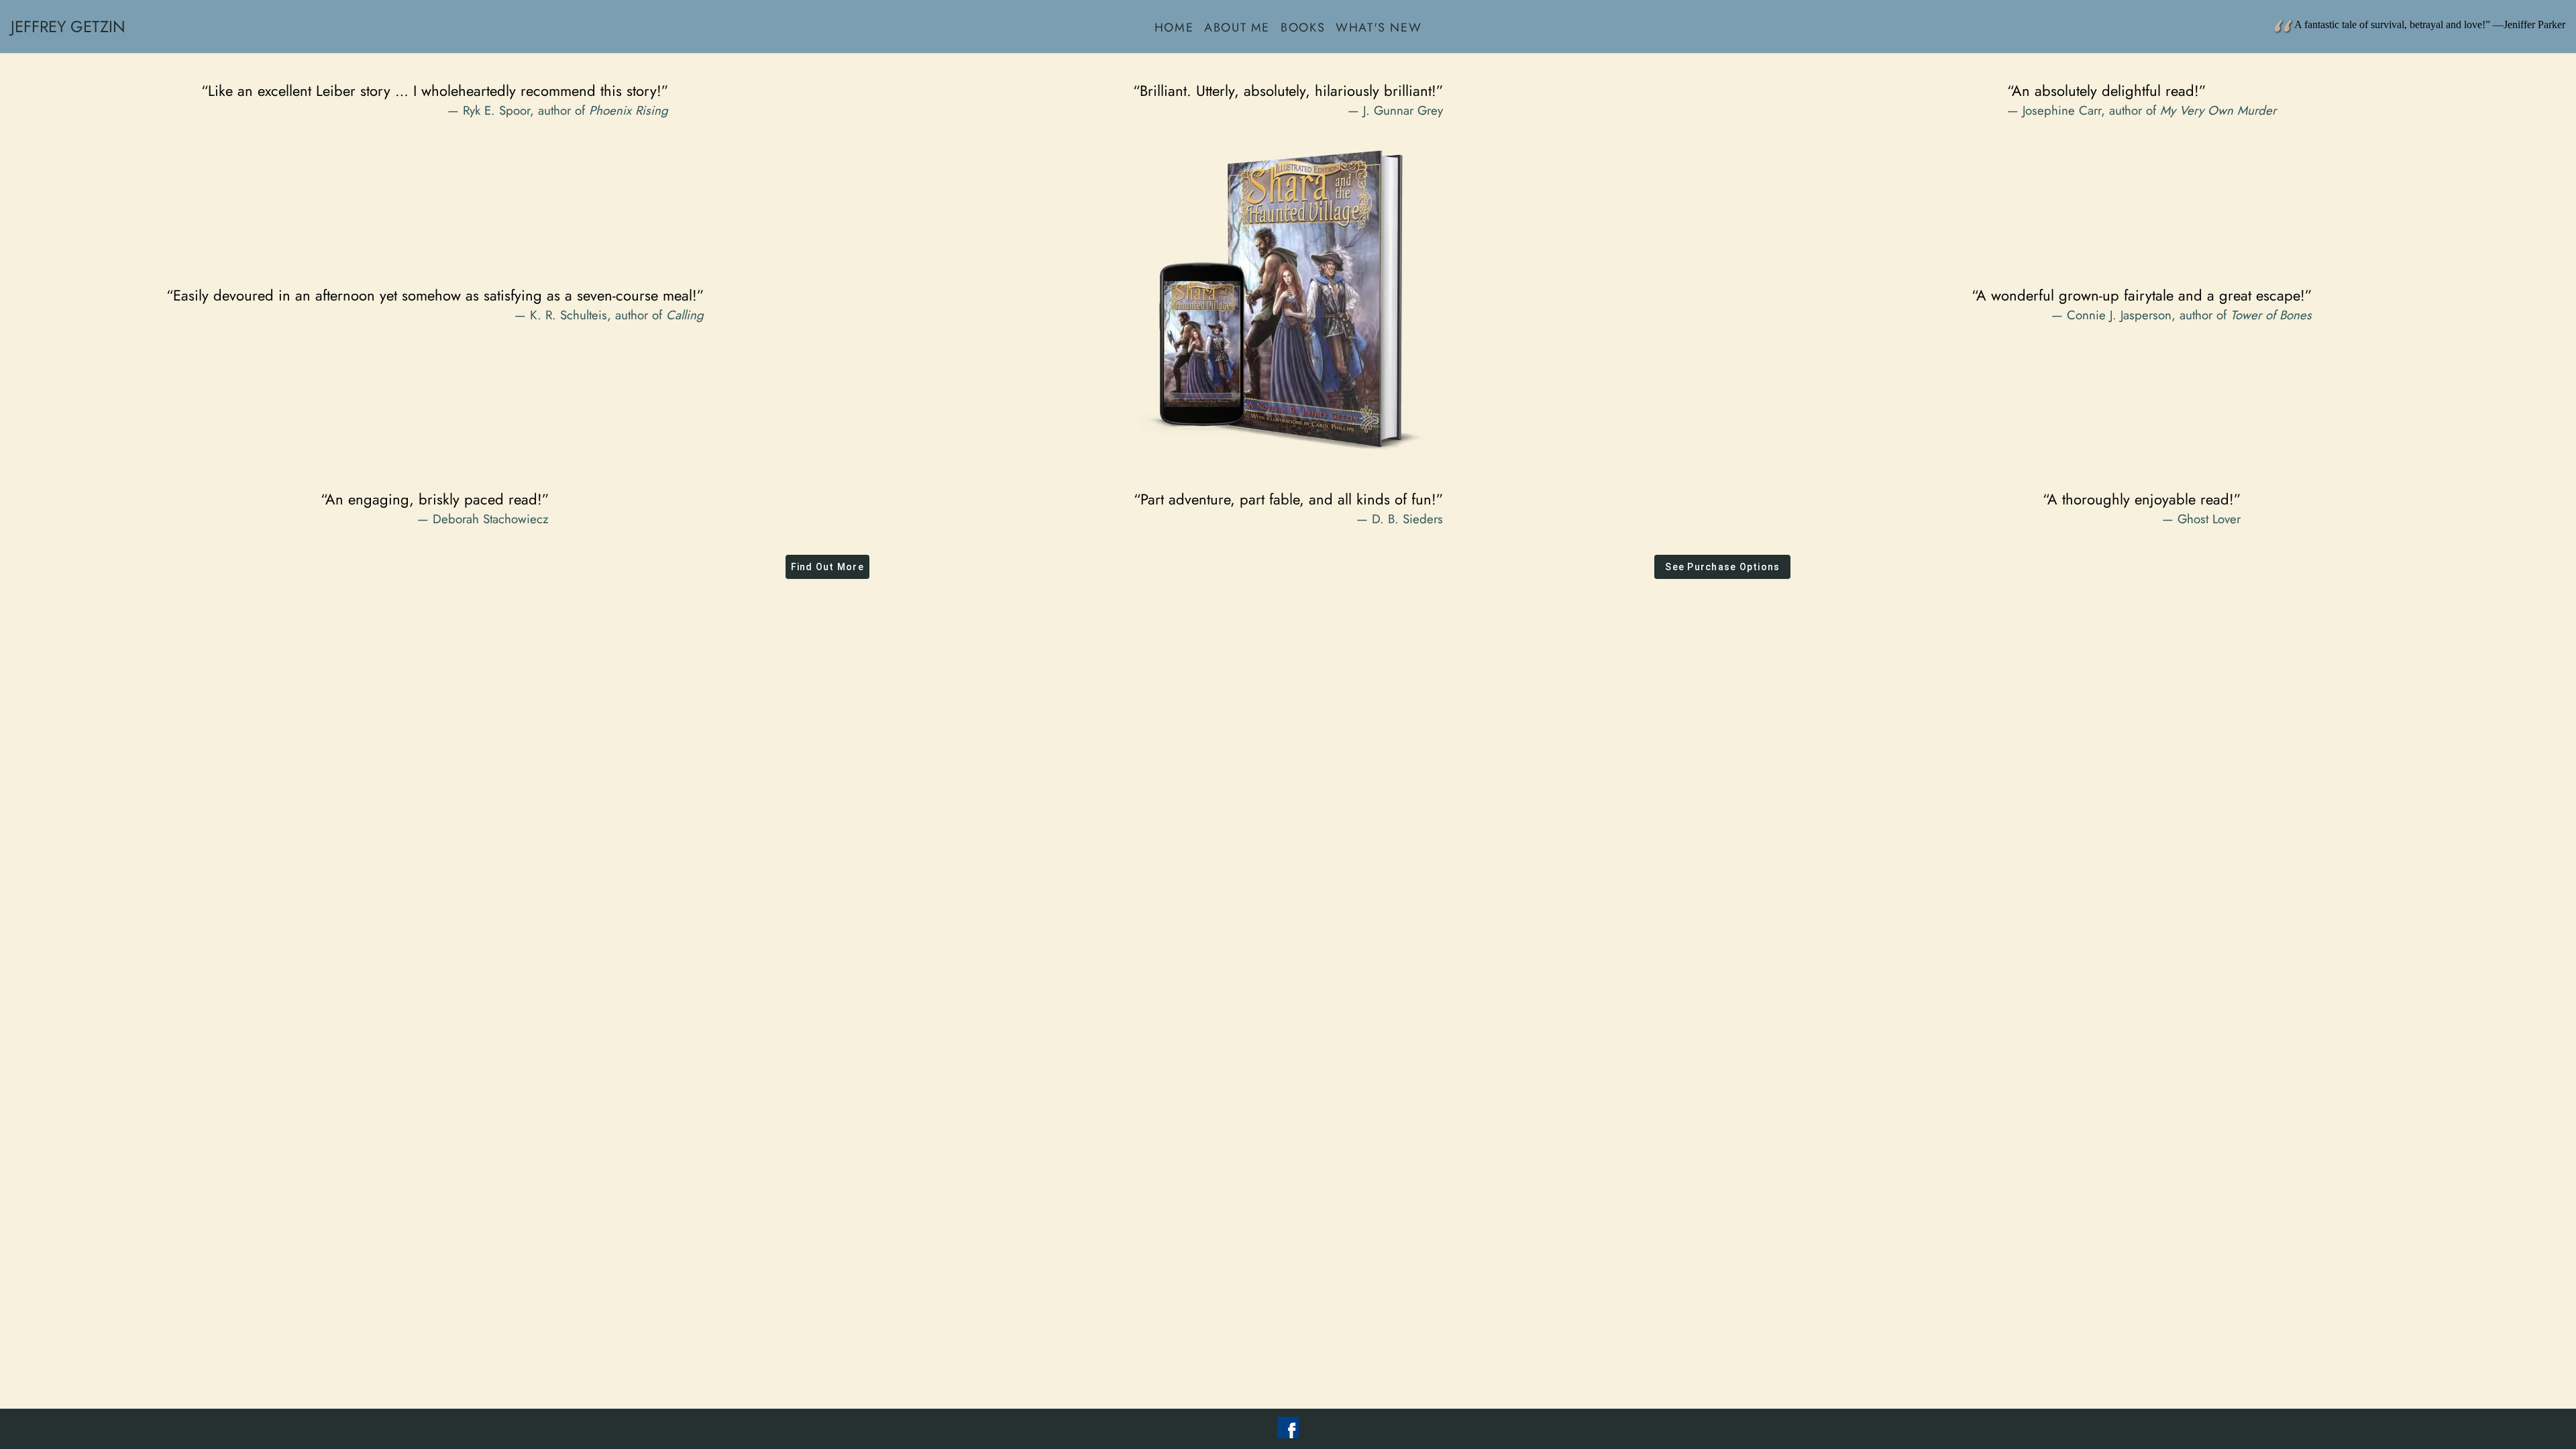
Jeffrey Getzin (68, 26)
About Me (1237, 27)
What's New (1379, 27)
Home (1174, 27)
